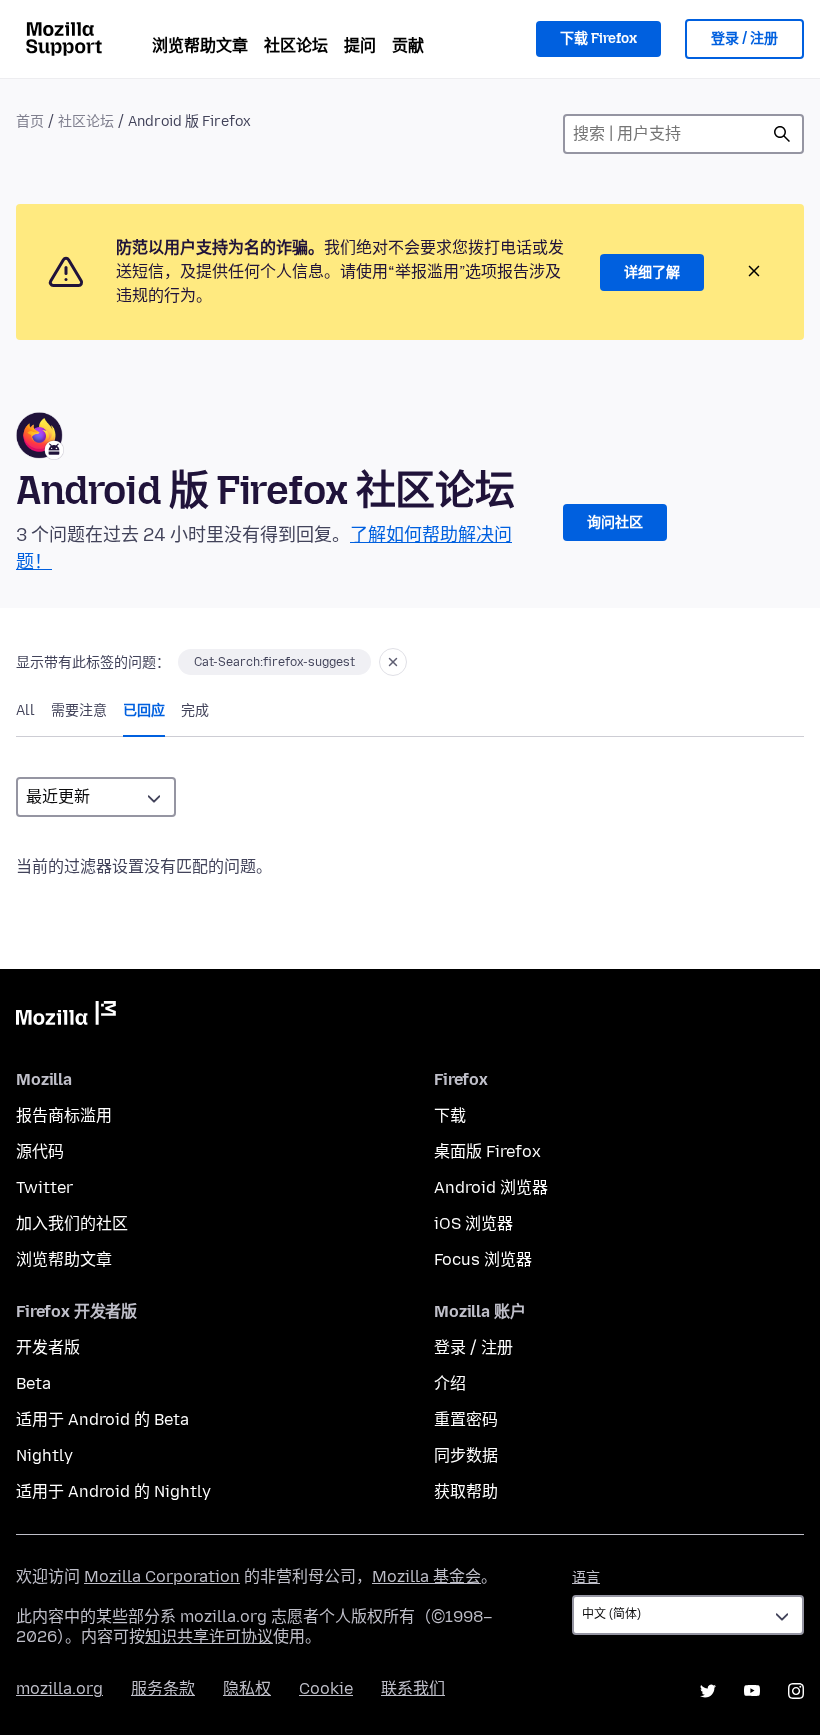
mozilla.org (59, 1688)
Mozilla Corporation (162, 1576)
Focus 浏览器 (483, 1259)
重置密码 (466, 1419)
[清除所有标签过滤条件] (393, 662)
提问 (360, 45)
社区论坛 (296, 45)
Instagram (796, 1691)
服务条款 (163, 1688)
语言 (586, 1577)
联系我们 (413, 1688)
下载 (450, 1115)
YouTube (752, 1691)
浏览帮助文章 (200, 45)
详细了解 (652, 272)
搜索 (782, 134)
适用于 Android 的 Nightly (113, 1491)
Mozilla (66, 1017)
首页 (30, 121)
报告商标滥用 (64, 1115)
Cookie (326, 1688)
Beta (33, 1383)
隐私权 (247, 1688)
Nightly (44, 1455)
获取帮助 (466, 1491)
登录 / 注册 (744, 38)
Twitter (44, 1187)
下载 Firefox (598, 38)
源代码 (40, 1151)
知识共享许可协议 (209, 1636)
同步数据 (466, 1455)
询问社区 (615, 522)
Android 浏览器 (491, 1187)
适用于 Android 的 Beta (102, 1419)
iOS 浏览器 (473, 1223)
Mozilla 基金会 (426, 1576)
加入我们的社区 (72, 1223)
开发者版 (48, 1347)
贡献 (408, 45)
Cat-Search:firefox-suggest (274, 662)
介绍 (450, 1383)
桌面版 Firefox (487, 1151)
